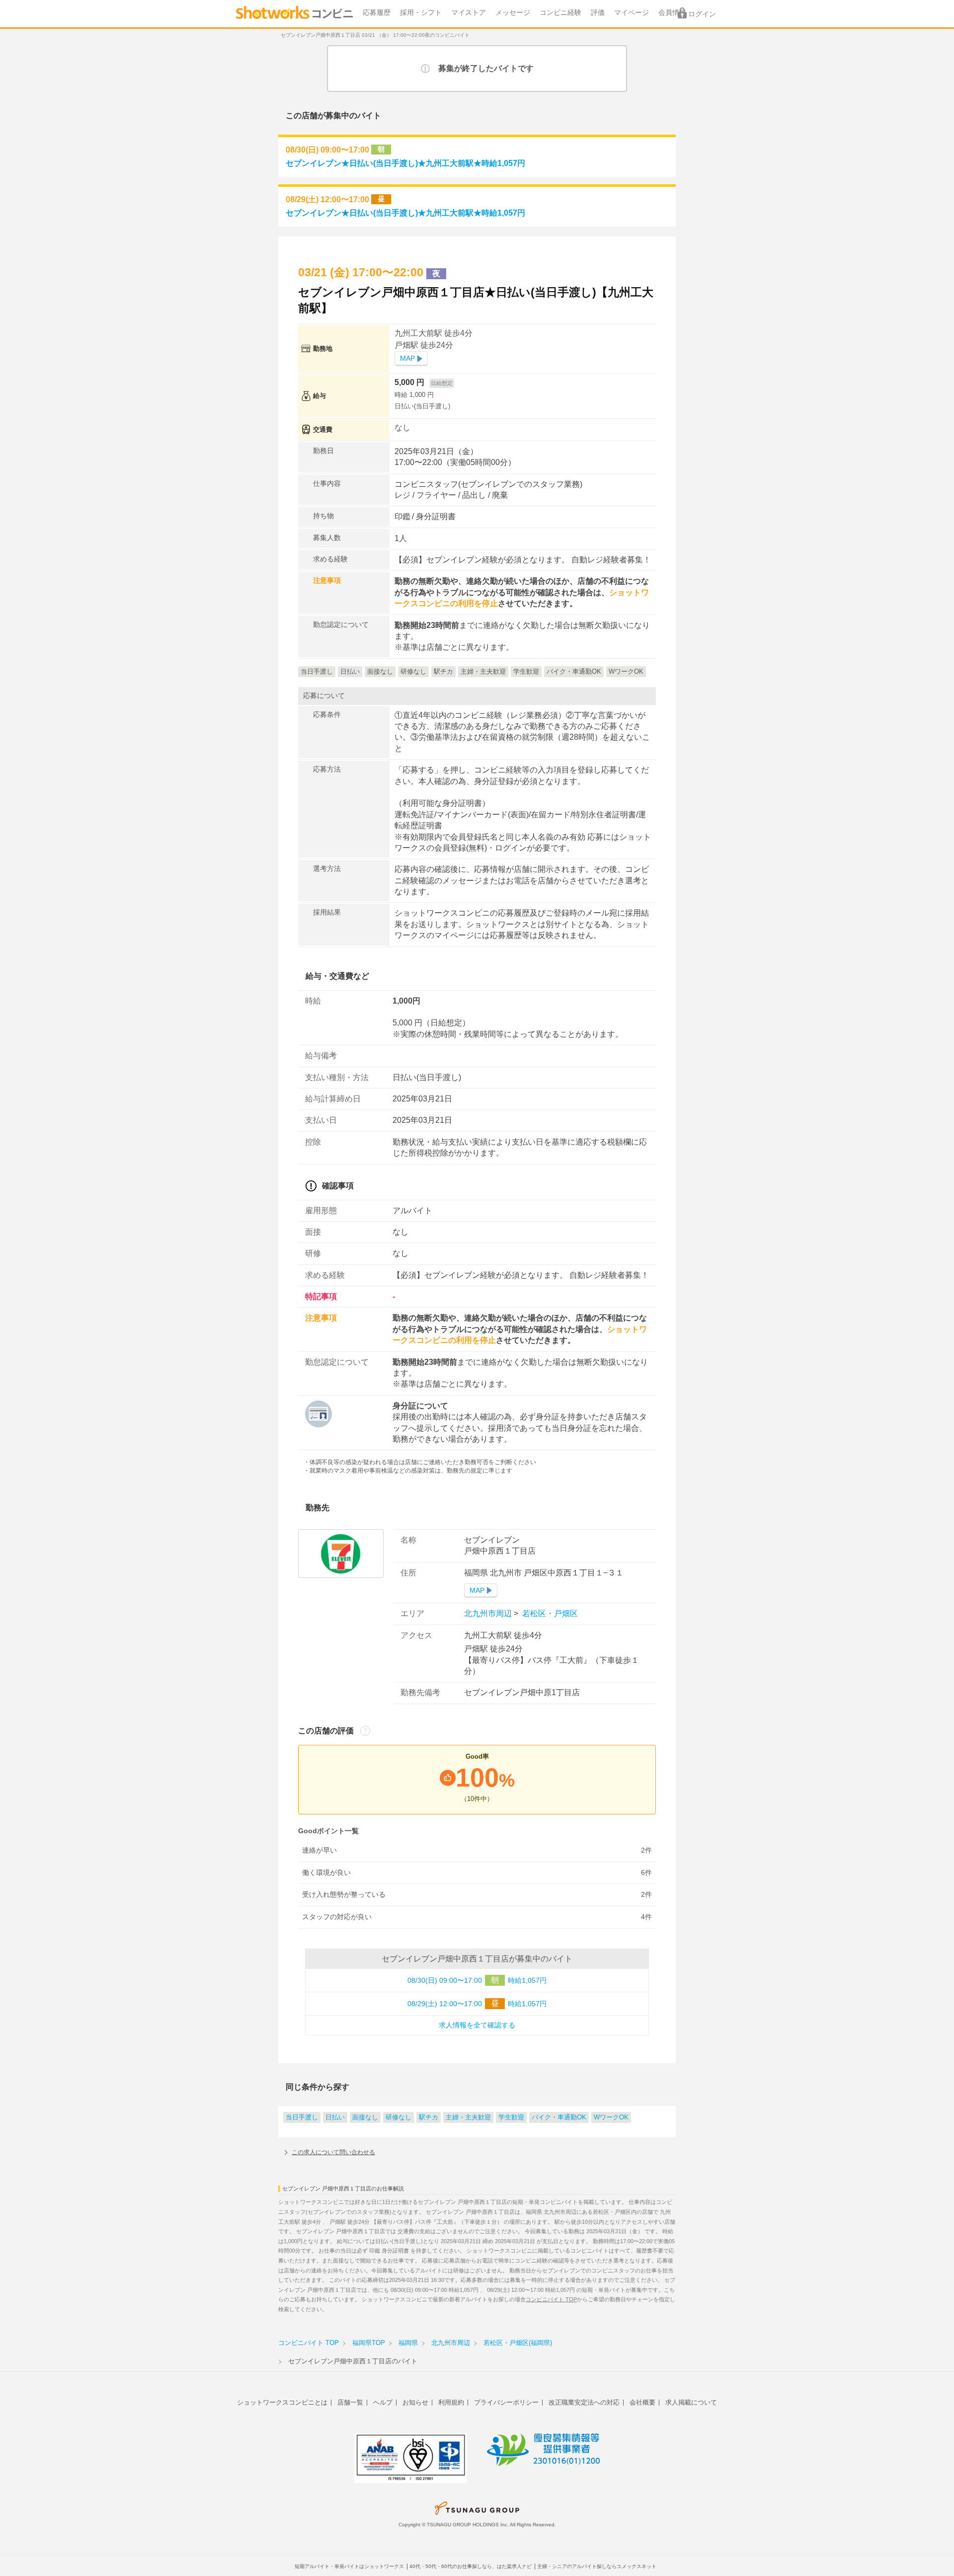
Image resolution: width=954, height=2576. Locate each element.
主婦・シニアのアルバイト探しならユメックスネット (597, 2566)
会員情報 (672, 13)
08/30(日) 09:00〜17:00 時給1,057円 (477, 1980)
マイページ (632, 13)
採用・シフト (421, 13)
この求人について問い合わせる (333, 2152)
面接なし (365, 2117)
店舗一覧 (350, 2402)
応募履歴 (377, 13)
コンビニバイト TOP (551, 2299)
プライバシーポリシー (506, 2402)
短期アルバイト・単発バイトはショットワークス (349, 2566)
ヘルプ (383, 2402)
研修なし (398, 2117)
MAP (407, 358)
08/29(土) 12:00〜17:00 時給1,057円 (477, 2003)
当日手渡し (302, 2117)
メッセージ (513, 13)
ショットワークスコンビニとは (282, 2402)
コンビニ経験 (560, 13)
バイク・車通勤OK (559, 2117)
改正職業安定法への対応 (584, 2402)
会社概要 (642, 2402)
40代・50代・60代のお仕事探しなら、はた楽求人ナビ (471, 2566)
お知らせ (415, 2402)
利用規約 (451, 2402)
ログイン (702, 14)
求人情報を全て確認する (477, 2025)
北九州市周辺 (489, 1613)
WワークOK (611, 2117)
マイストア (469, 13)
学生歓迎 (511, 2117)
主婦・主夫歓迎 (468, 2117)
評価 (598, 13)
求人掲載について (691, 2402)
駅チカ (429, 2117)
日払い (335, 2117)
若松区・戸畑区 (549, 1613)
